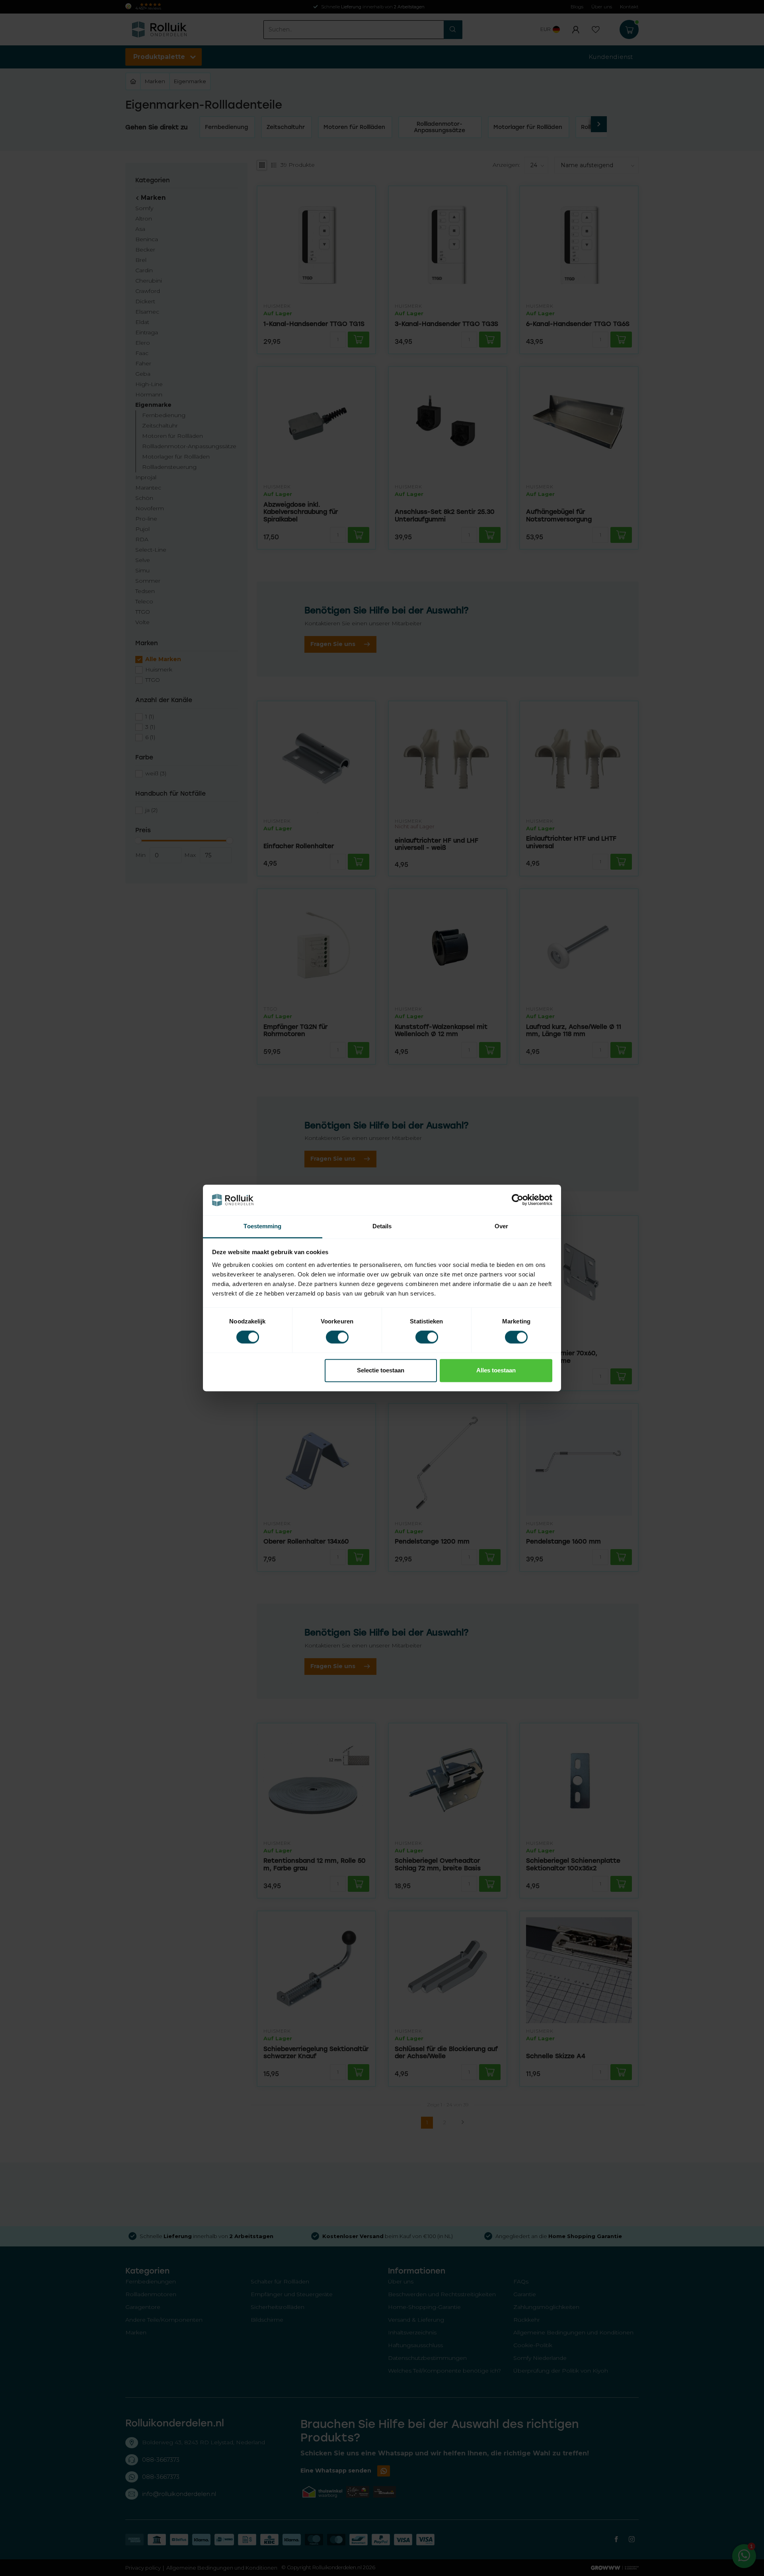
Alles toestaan (496, 1370)
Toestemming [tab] (262, 1226)
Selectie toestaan (381, 1370)
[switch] (337, 1337)
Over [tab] (501, 1226)
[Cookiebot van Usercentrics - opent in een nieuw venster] (517, 1200)
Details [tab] (382, 1226)
